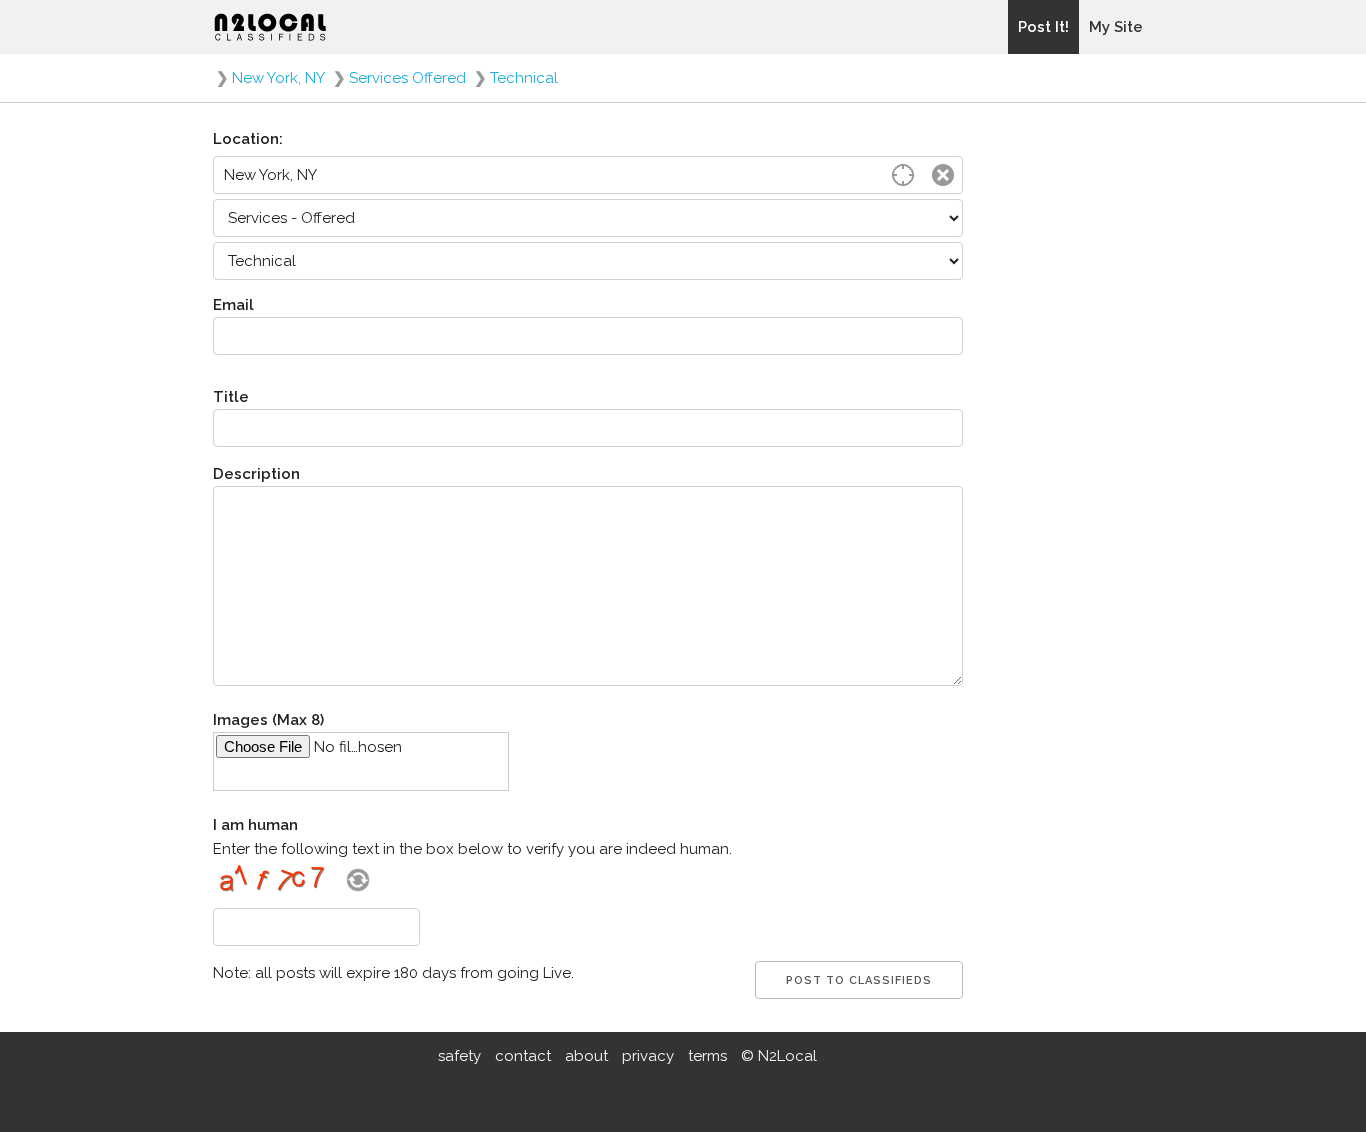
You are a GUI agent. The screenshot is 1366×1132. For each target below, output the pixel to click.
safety (459, 1056)
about (586, 1056)
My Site (1116, 27)
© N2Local (779, 1056)
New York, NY (278, 78)
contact (523, 1056)
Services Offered (407, 78)
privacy (648, 1056)
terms (707, 1056)
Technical (524, 78)
